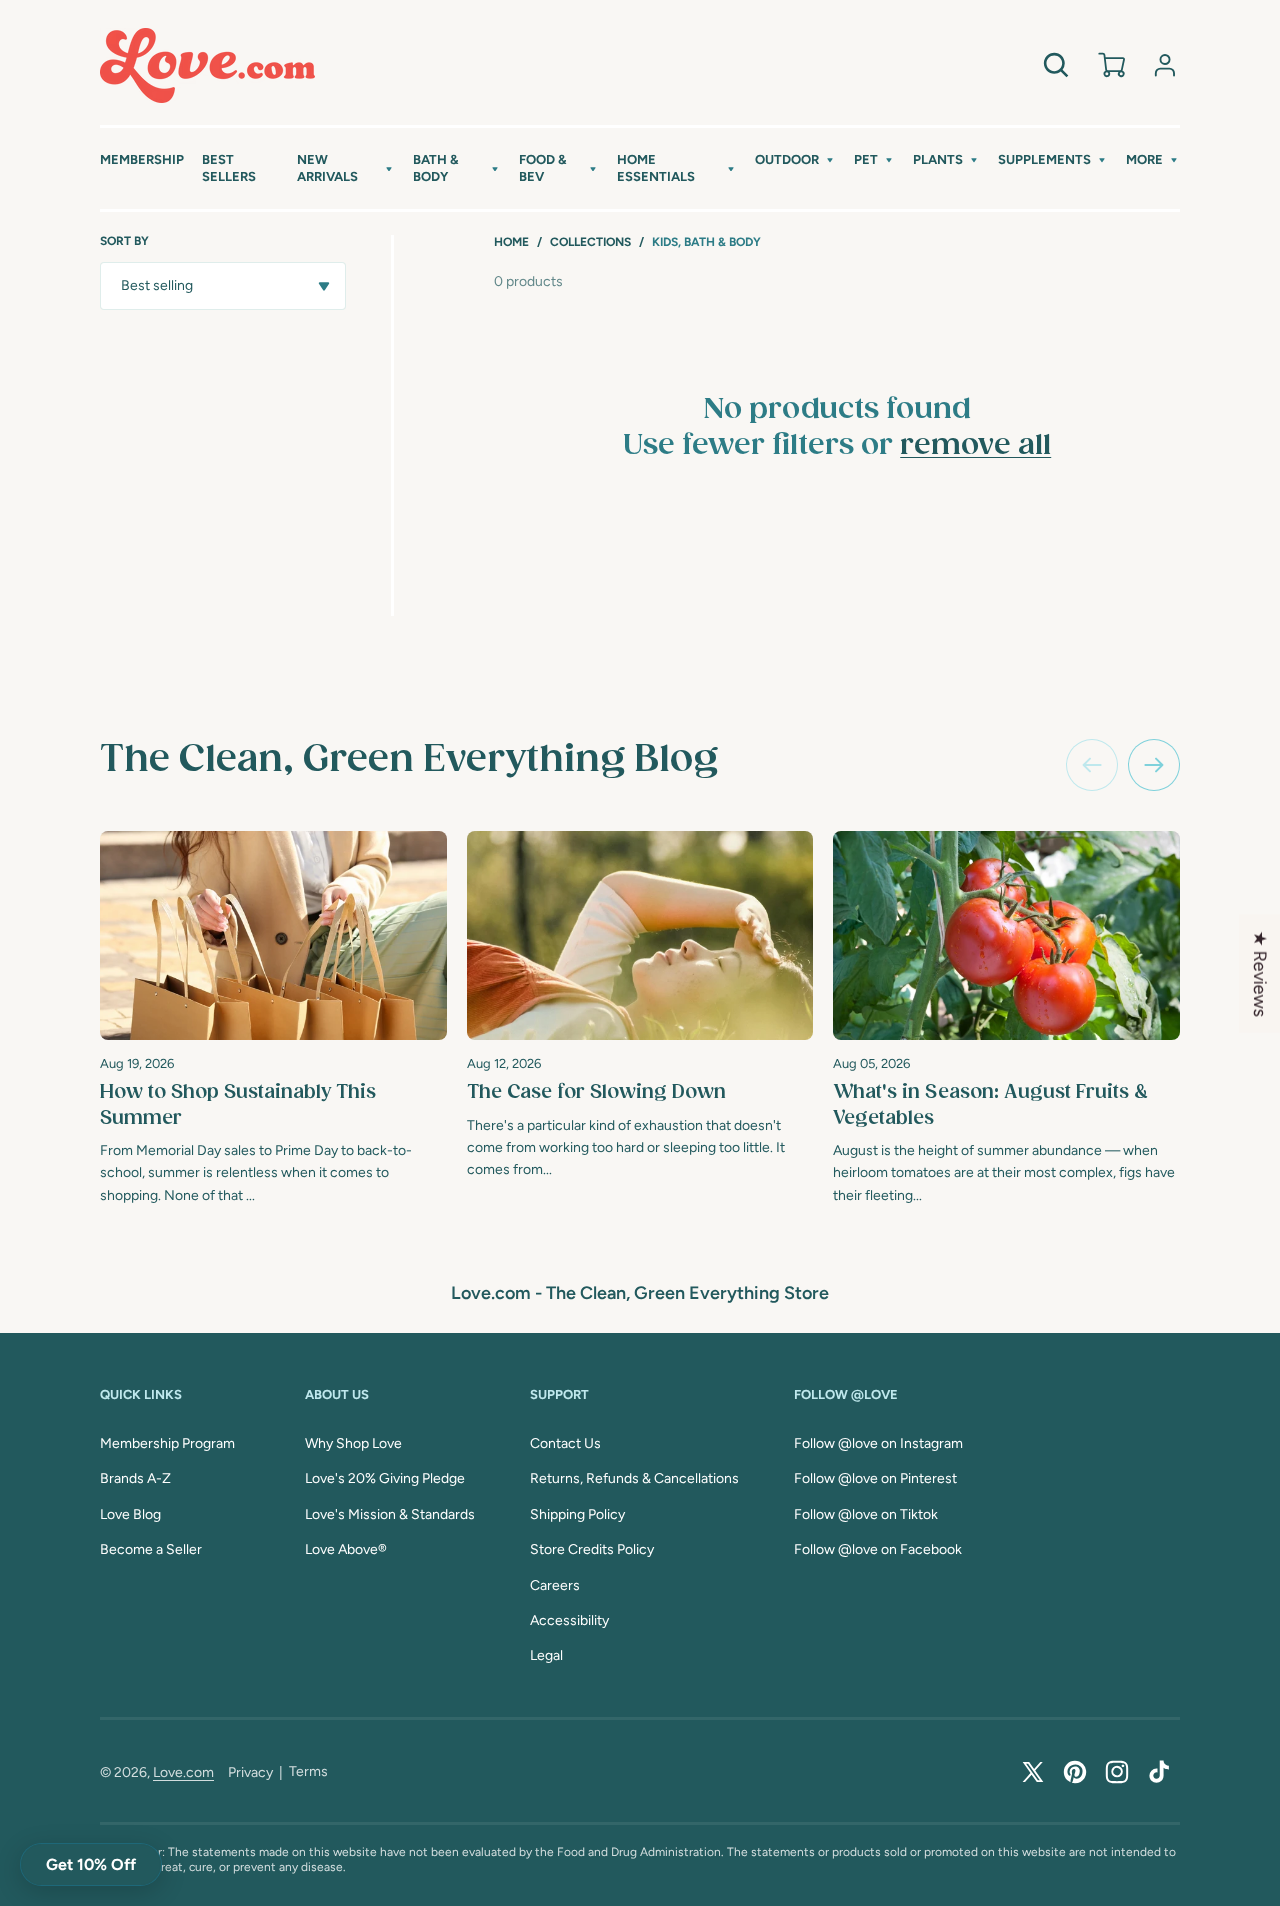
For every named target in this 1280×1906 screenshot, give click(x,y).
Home (511, 242)
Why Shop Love (353, 1443)
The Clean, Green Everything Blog (409, 760)
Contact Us (565, 1443)
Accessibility (569, 1620)
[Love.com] (207, 65)
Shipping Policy (577, 1514)
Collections (590, 242)
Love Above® (346, 1549)
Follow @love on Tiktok (866, 1514)
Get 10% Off (91, 1864)
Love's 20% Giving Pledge (385, 1478)
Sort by (124, 241)
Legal (546, 1655)
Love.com (183, 1772)
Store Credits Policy (592, 1549)
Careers (555, 1585)
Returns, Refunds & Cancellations (634, 1478)
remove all (975, 446)
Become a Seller (151, 1549)
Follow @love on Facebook (878, 1549)
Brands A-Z (135, 1478)
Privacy (250, 1772)
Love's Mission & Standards (390, 1514)
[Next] (1154, 765)
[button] (346, 169)
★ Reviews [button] (1260, 974)
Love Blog (130, 1514)
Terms (308, 1771)
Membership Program (167, 1443)
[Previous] (1092, 765)
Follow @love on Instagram (878, 1443)
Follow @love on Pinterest (875, 1478)
